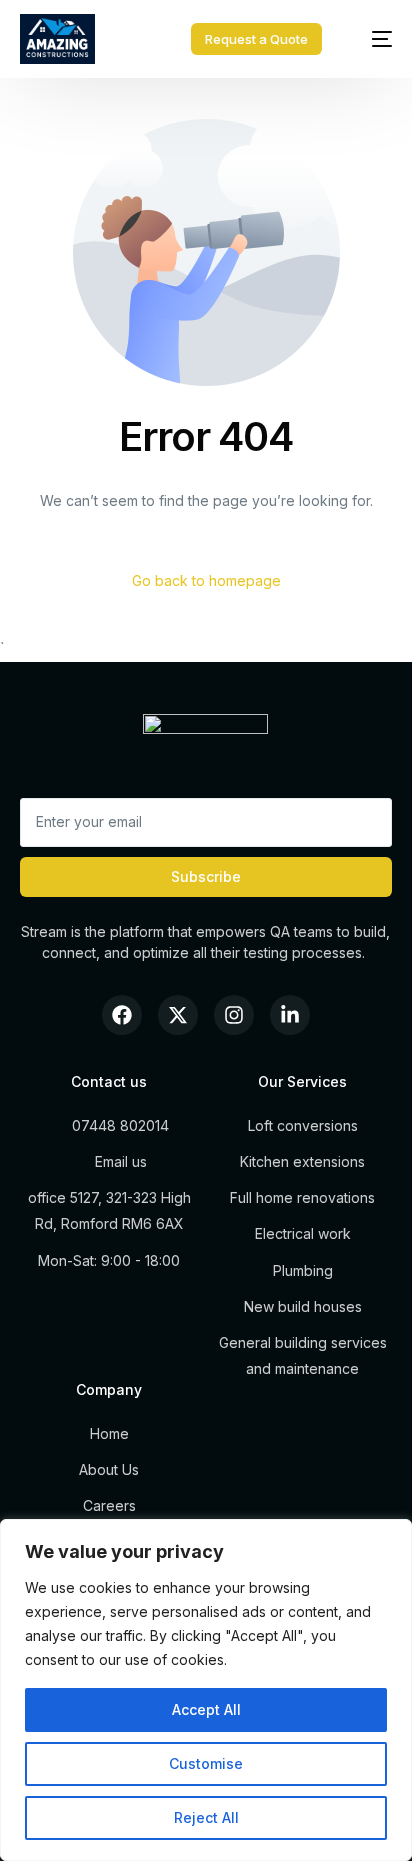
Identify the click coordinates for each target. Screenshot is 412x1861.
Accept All (206, 1709)
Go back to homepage (206, 580)
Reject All (206, 1817)
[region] (206, 1690)
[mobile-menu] (371, 39)
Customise (206, 1763)
